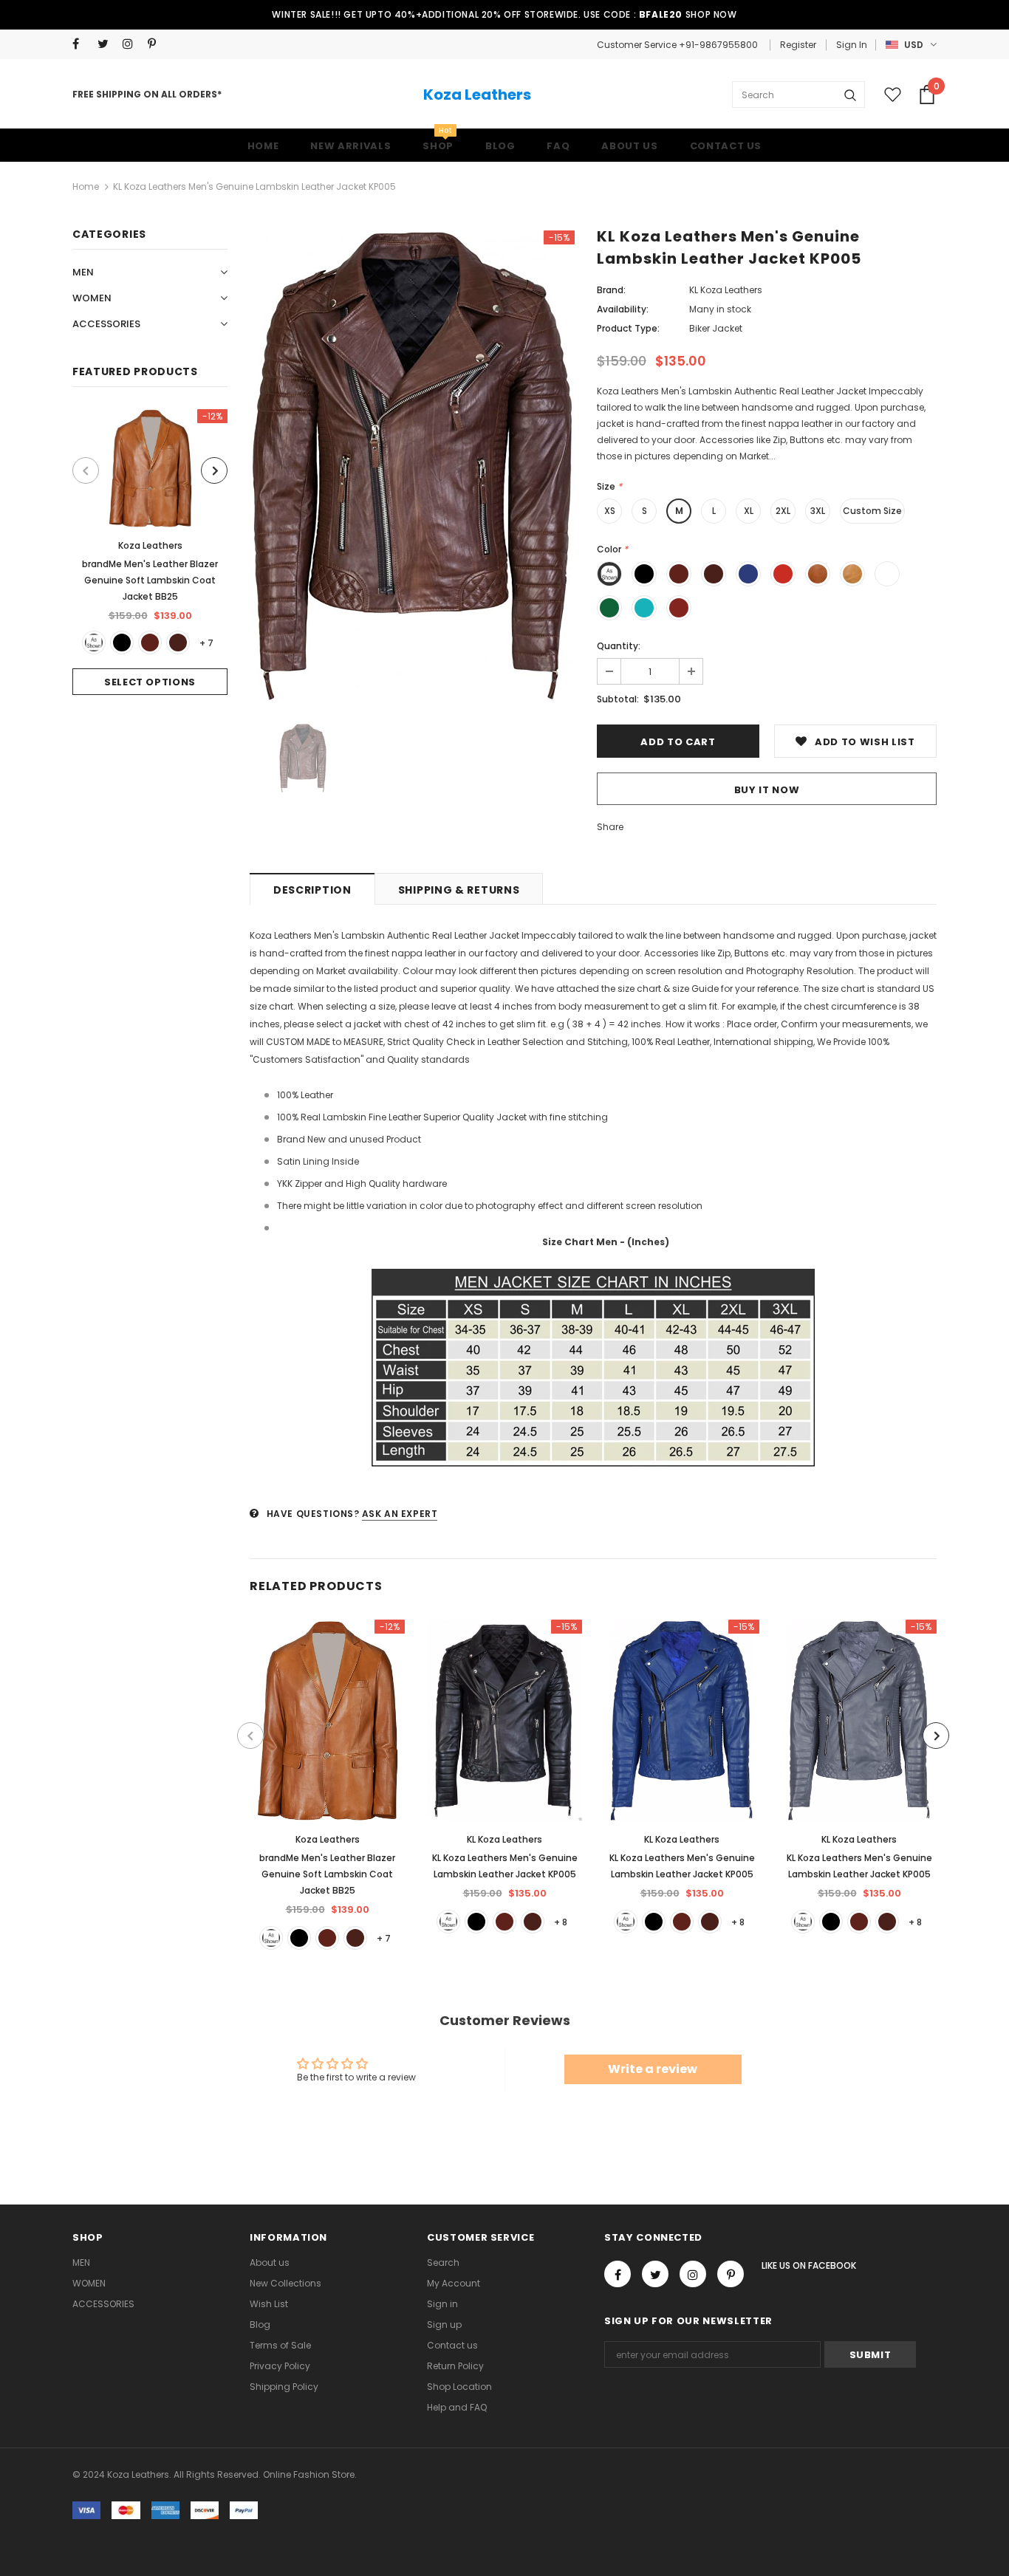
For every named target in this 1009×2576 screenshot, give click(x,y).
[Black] (122, 643)
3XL (818, 511)
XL (749, 511)
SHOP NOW (711, 14)
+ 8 (561, 1922)
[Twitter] (107, 44)
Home (86, 186)
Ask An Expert (400, 1514)
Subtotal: (618, 699)
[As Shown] (94, 643)
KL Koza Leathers (726, 290)
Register (798, 45)
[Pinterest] (157, 44)
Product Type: (628, 328)
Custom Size (872, 511)
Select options (150, 682)
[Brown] (150, 643)
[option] (150, 552)
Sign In (852, 45)
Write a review (653, 2069)
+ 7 (206, 643)
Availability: (623, 309)
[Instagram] (132, 44)
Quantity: (619, 646)
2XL (783, 511)
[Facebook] (82, 44)
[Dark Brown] (178, 643)
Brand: (611, 290)
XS (610, 511)
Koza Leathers (477, 95)
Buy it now (767, 790)
